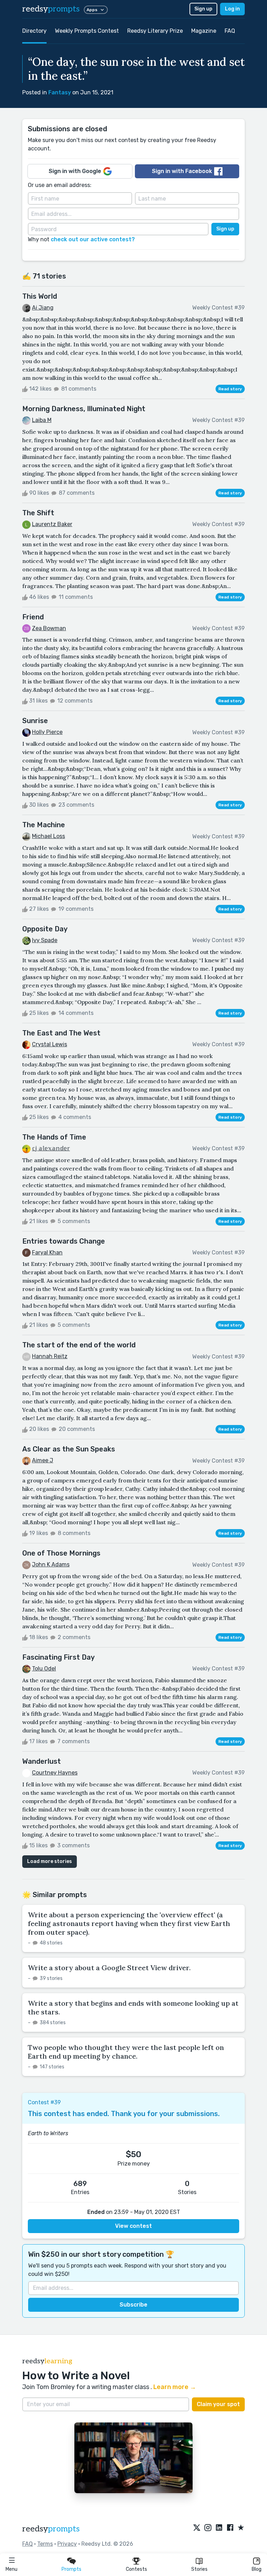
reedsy (51, 9)
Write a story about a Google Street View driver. (109, 1968)
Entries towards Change (64, 1241)
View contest (133, 2226)
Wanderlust (42, 1761)
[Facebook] (230, 2528)
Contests (136, 2569)
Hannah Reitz (50, 1356)
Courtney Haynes (55, 1773)
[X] (197, 2528)
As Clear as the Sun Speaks (69, 1449)
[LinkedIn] (219, 2528)
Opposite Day (45, 929)
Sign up (203, 9)
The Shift (38, 513)
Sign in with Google (75, 171)
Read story (230, 389)
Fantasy (60, 92)
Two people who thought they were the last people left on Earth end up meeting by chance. (126, 2052)
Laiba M (42, 420)
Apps (92, 10)
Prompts (71, 2569)
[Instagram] (208, 2528)
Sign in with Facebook (182, 171)
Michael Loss (48, 836)
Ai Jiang (43, 308)
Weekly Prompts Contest (87, 31)
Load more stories (50, 1861)
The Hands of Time (54, 1137)
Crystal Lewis (50, 1044)
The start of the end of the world (79, 1345)
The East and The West (61, 1033)
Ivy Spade (45, 940)
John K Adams (51, 1564)
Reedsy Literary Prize (155, 31)
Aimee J (43, 1460)
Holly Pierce (47, 732)
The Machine (44, 825)
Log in (232, 9)
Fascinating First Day (58, 1657)
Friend (33, 617)
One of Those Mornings (61, 1553)
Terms (45, 2544)
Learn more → (175, 2387)
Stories (199, 2569)
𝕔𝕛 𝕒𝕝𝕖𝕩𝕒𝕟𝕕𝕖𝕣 (51, 1148)
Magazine (204, 31)
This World (40, 296)
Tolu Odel (44, 1669)
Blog (257, 2569)
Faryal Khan (47, 1252)
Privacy (67, 2544)
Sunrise (35, 721)
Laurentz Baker (52, 524)
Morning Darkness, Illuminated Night (84, 409)
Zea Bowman (49, 628)
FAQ (230, 31)
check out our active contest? (93, 239)
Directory (34, 31)
